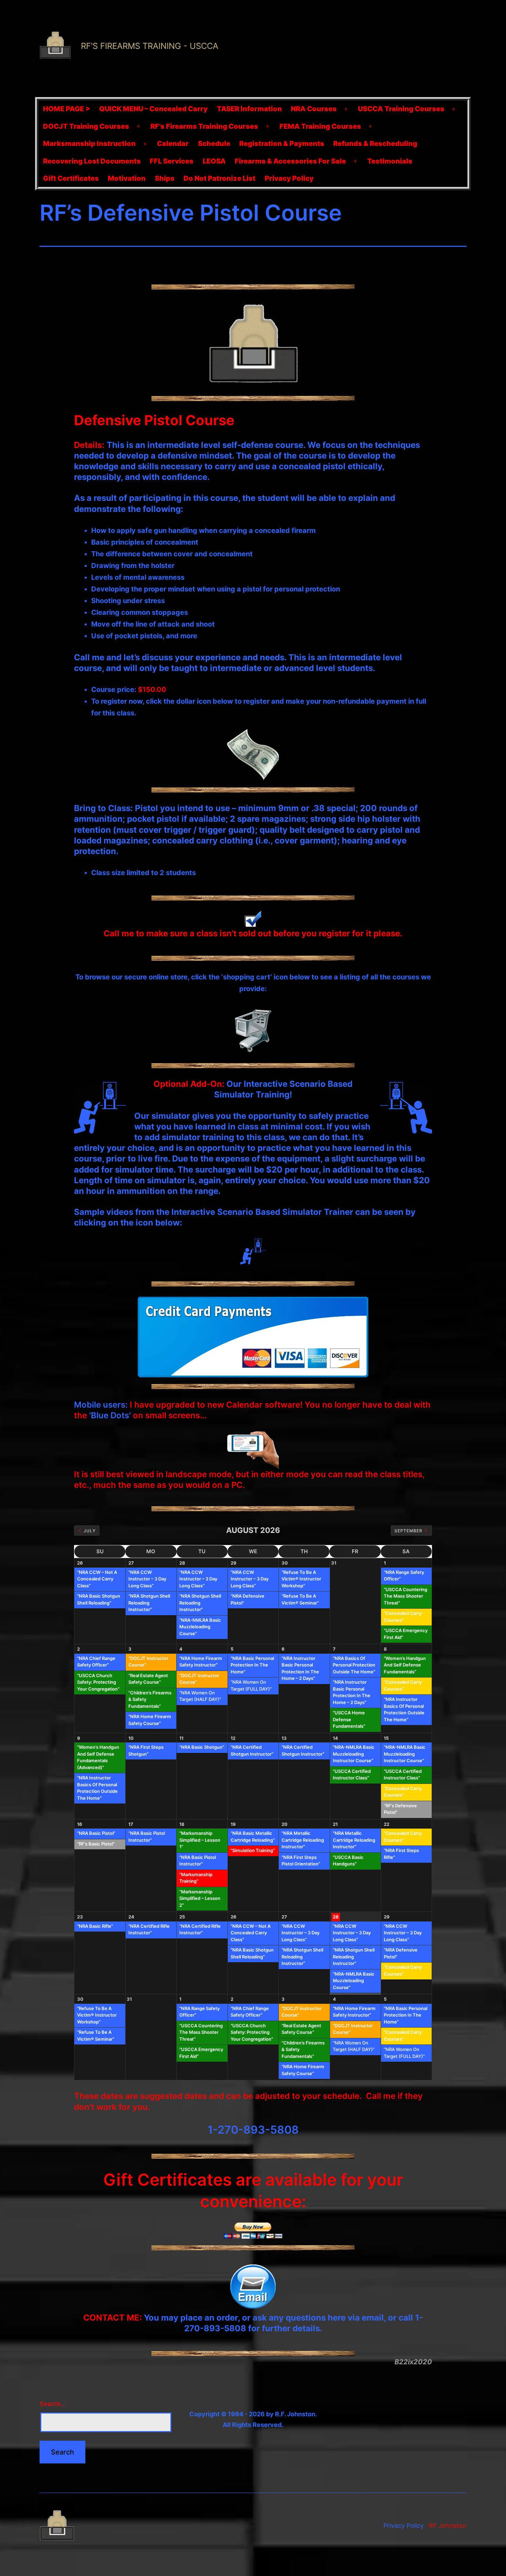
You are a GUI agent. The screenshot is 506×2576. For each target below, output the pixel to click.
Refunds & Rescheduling (375, 144)
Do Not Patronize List (219, 178)
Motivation (127, 178)
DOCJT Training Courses (86, 126)
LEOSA (214, 161)
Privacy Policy (289, 178)
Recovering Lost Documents (92, 161)
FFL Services (172, 161)
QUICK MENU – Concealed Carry (153, 109)
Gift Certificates (71, 178)
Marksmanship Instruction (89, 144)
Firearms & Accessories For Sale (290, 161)
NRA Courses (314, 109)
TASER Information (249, 109)
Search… (53, 2404)
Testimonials (390, 161)
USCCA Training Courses (401, 109)
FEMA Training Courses (320, 126)
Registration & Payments (282, 144)
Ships (165, 178)
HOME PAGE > (67, 109)
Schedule (214, 144)
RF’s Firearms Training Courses (204, 126)
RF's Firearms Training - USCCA (150, 46)
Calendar (173, 144)
